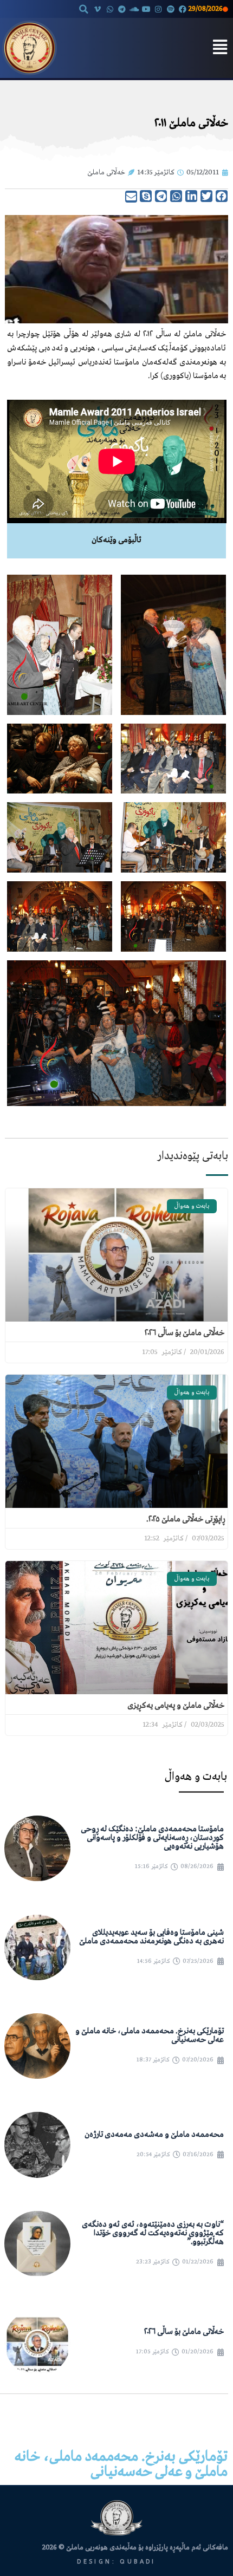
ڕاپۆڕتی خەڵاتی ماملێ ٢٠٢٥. (185, 1519)
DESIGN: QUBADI (116, 2562)
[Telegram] (122, 9)
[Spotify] (171, 9)
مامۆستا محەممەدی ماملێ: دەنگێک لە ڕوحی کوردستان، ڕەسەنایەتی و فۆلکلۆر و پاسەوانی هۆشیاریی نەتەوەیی (152, 1838)
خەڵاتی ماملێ (106, 173)
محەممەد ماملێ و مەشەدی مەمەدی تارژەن (154, 2135)
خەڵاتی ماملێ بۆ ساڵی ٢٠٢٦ (185, 1333)
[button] (83, 9)
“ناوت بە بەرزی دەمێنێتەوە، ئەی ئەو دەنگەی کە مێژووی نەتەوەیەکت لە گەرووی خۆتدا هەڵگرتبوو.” (153, 2233)
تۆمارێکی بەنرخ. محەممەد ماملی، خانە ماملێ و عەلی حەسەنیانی (150, 2035)
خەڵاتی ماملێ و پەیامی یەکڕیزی (176, 1706)
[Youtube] (146, 9)
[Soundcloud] (134, 9)
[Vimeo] (98, 9)
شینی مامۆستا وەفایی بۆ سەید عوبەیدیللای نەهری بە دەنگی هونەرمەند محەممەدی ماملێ (151, 1937)
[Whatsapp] (110, 9)
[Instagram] (158, 9)
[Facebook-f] (183, 9)
